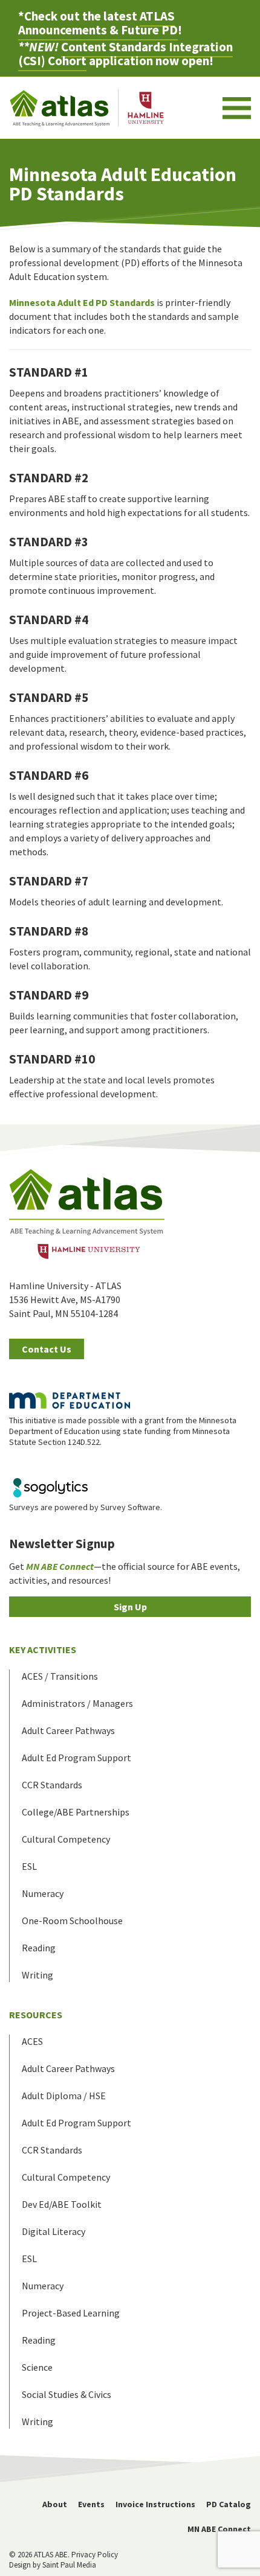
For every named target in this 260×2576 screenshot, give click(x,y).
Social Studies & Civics (67, 2394)
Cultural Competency (66, 1839)
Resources (36, 2015)
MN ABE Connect (219, 2529)
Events (91, 2504)
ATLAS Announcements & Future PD (98, 23)
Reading (39, 1948)
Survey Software (130, 1507)
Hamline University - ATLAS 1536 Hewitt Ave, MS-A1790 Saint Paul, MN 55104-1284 (65, 1299)
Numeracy (43, 1893)
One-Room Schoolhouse (72, 1921)
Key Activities (43, 1650)
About (55, 2504)
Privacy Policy (95, 2555)
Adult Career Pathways (68, 1730)
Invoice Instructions (155, 2504)
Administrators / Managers (77, 1703)
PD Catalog (229, 2504)
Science (37, 2367)
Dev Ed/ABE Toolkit (62, 2204)
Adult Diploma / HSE (64, 2096)
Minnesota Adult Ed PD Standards (82, 302)
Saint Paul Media (69, 2565)
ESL (29, 1866)
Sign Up (130, 1607)
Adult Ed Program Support (76, 1758)
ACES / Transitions (60, 1676)
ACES (32, 2041)
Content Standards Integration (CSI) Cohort (125, 54)
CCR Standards (52, 1785)
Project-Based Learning (71, 2313)
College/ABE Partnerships (76, 1812)
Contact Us (47, 1349)
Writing (37, 1975)
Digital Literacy (54, 2231)
